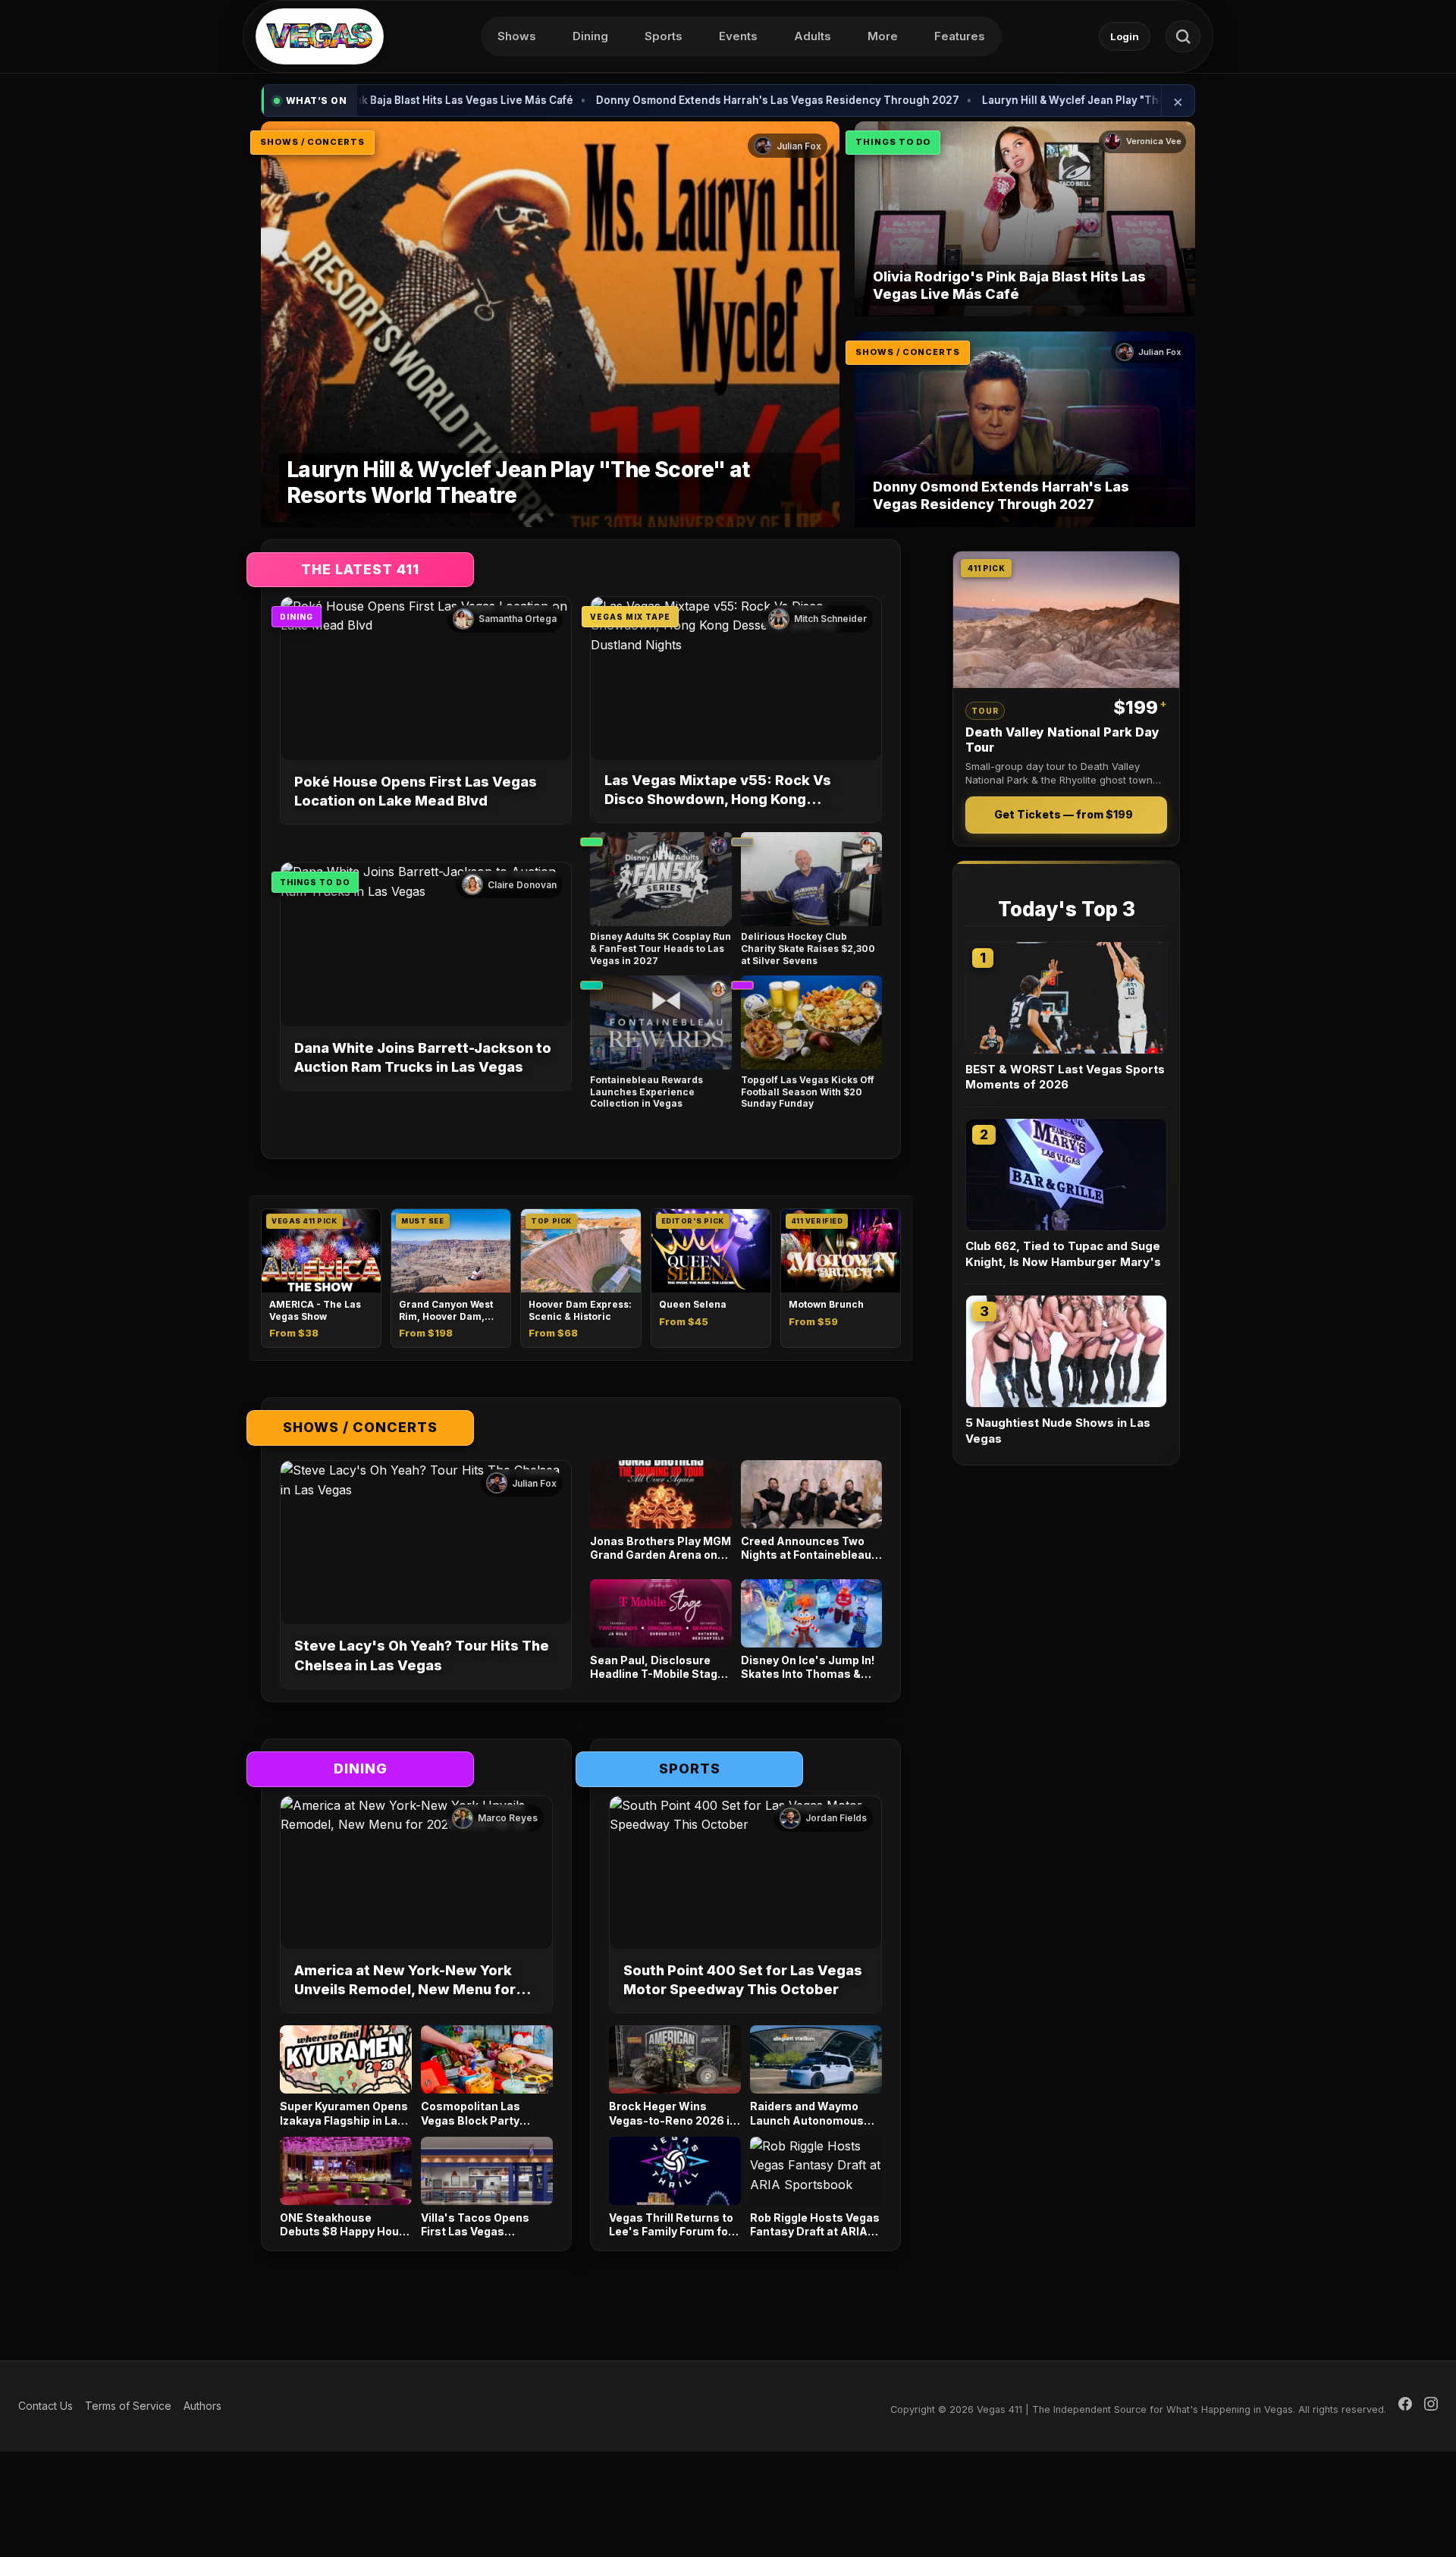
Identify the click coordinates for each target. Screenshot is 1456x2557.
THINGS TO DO (893, 142)
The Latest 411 (360, 569)
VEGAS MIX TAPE (630, 617)
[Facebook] (1405, 2406)
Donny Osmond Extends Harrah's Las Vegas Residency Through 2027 (655, 100)
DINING (297, 617)
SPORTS (690, 1769)
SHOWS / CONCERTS (312, 142)
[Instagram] (1431, 2406)
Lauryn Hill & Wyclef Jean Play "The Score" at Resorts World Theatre (1037, 100)
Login (1125, 36)
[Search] (1183, 36)
